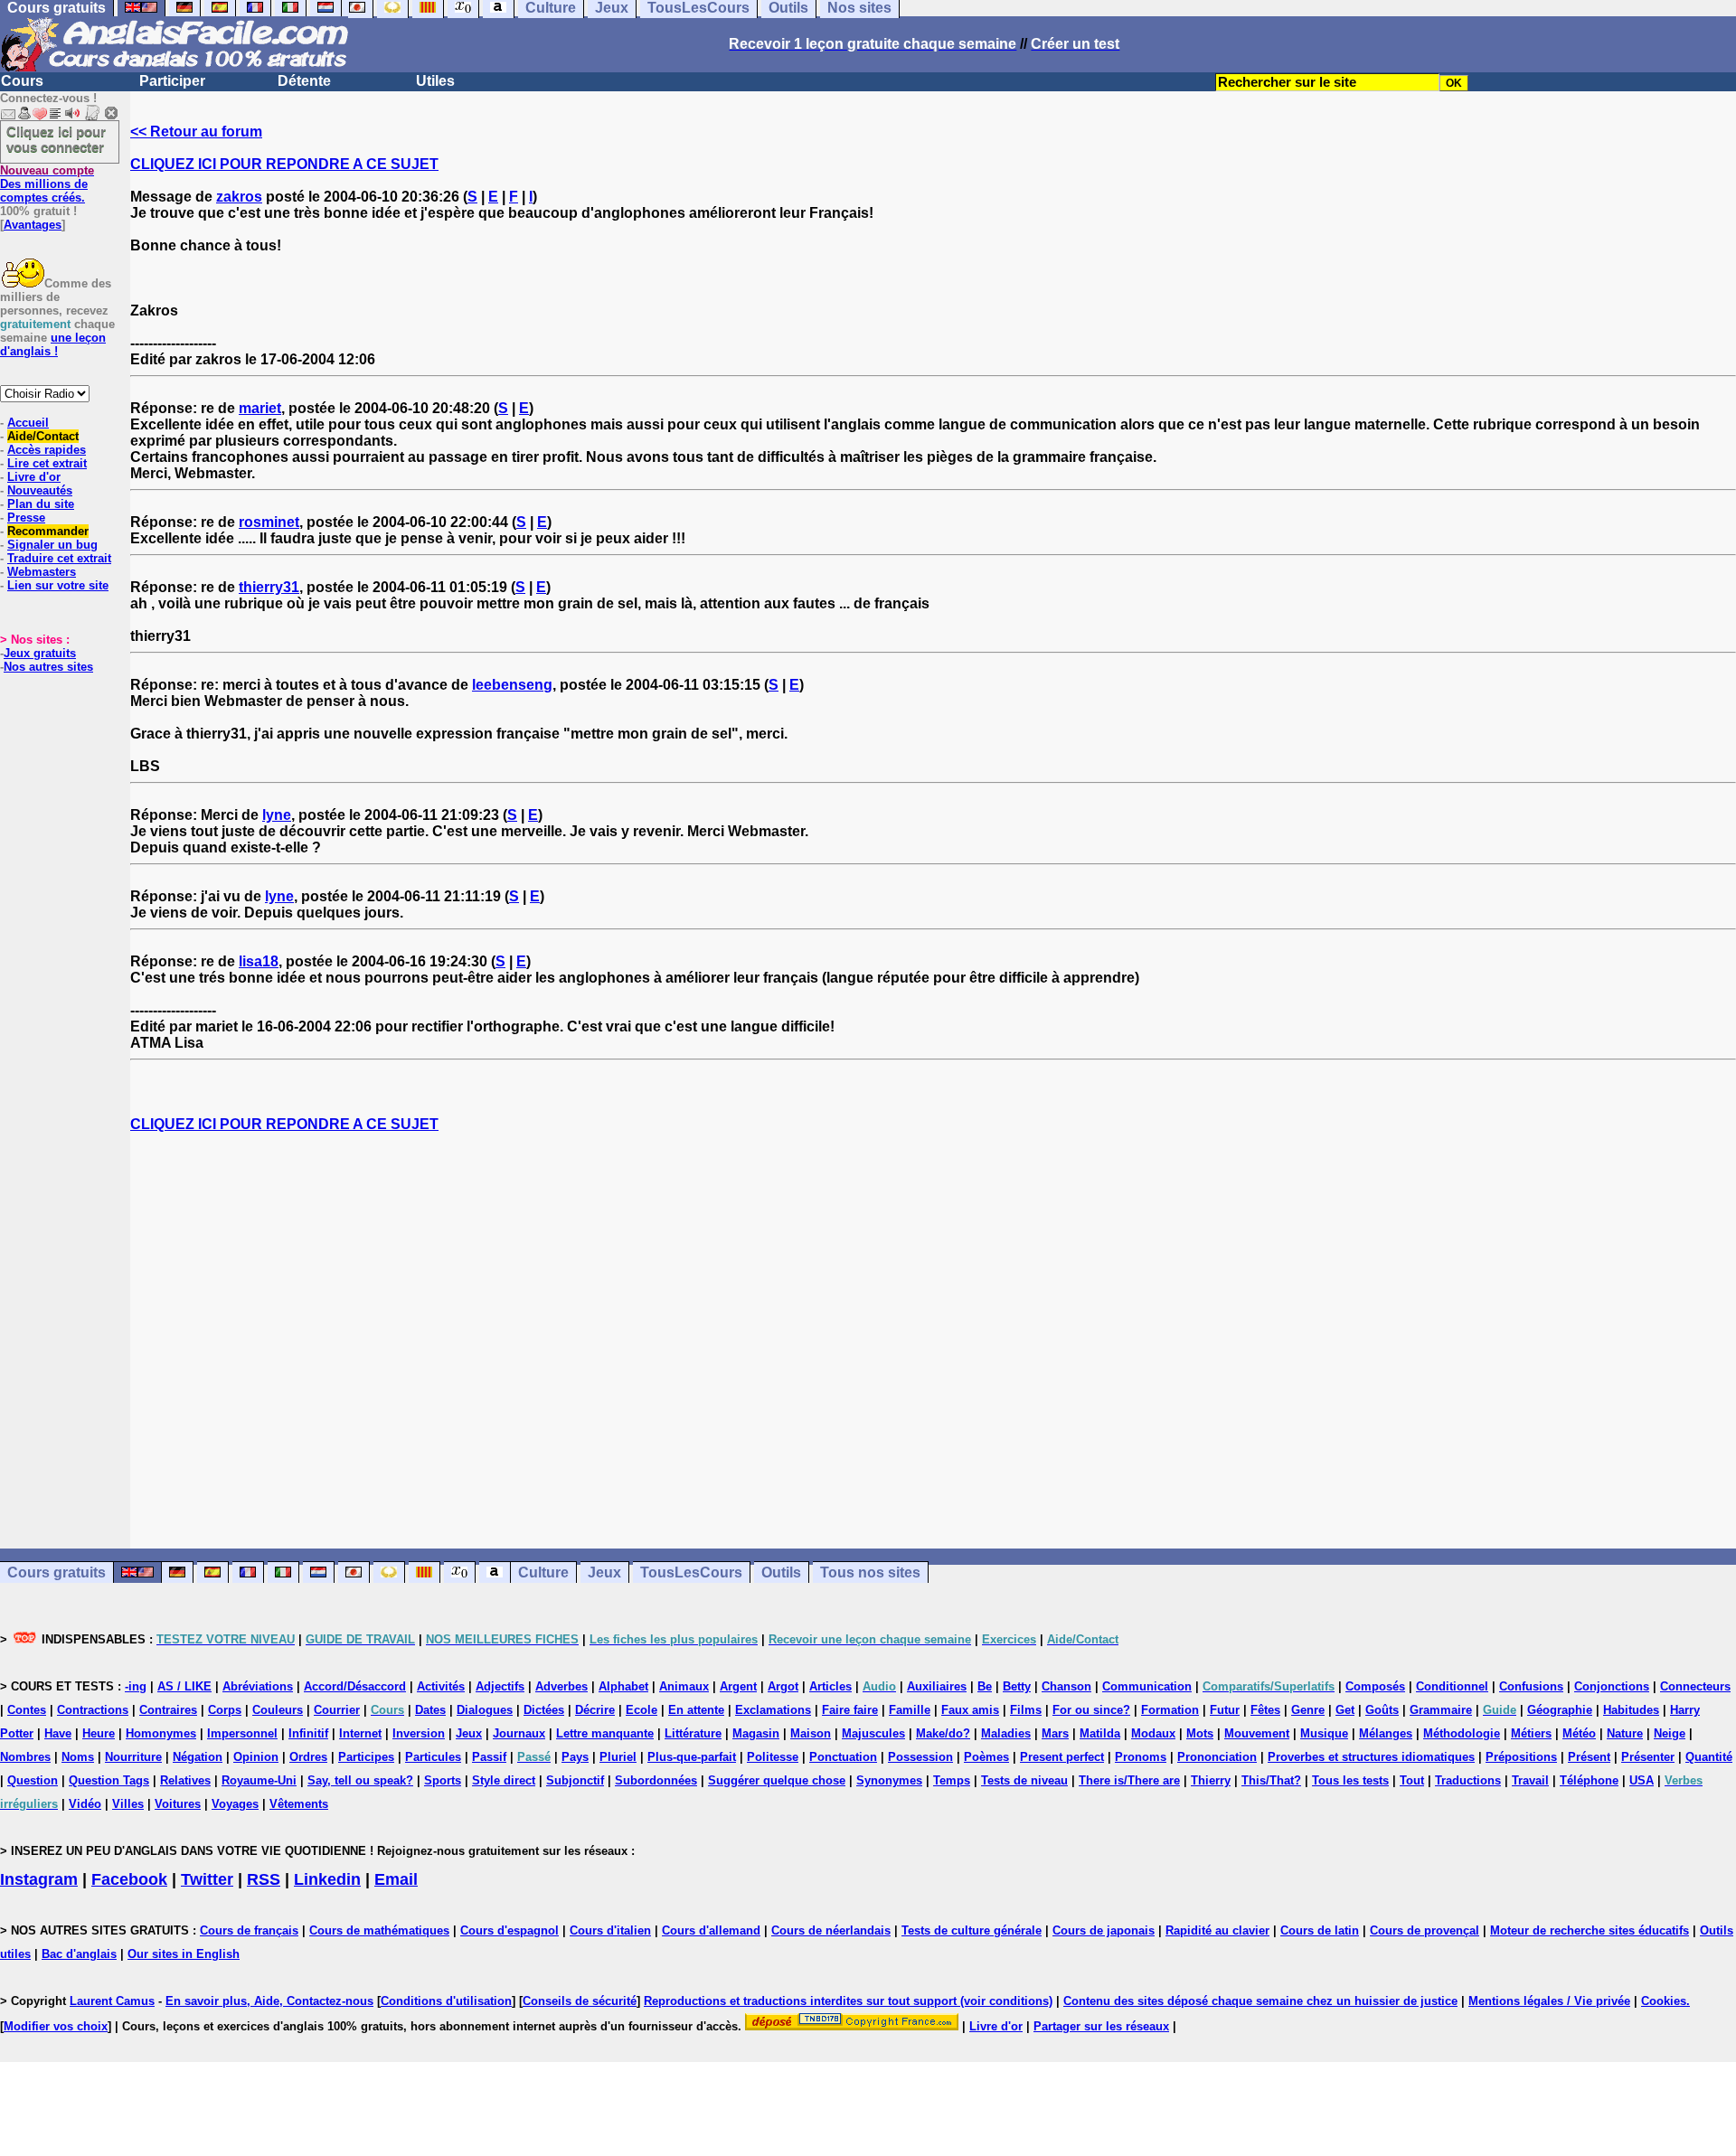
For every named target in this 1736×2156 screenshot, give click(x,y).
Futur (1225, 1710)
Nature (1625, 1733)
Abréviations (258, 1686)
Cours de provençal (1425, 1930)
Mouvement (1257, 1733)
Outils (781, 1572)
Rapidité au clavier (1217, 1930)
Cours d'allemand (711, 1930)
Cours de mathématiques (379, 1930)
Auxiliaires (937, 1686)
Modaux (1153, 1733)
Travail (1530, 1780)
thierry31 (269, 587)
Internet (360, 1733)
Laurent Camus (112, 2001)
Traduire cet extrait (59, 558)
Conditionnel (1452, 1686)
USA (1642, 1780)
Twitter (207, 1879)
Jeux (604, 1572)
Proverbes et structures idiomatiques (1371, 1757)
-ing (136, 1686)
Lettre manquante (605, 1733)
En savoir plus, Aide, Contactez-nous (269, 2001)
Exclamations (773, 1710)
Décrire (595, 1710)
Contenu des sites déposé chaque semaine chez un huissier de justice (1260, 2001)
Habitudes (1631, 1710)
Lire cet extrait (47, 463)
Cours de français (249, 1930)
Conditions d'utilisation (446, 2001)
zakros (239, 197)
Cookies (1664, 2001)
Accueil (28, 423)
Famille (910, 1710)
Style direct (504, 1780)
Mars (1055, 1733)
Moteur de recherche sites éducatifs (1590, 1930)
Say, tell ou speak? (360, 1780)
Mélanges (1386, 1733)
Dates (430, 1710)
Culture (543, 1572)
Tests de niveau (1024, 1780)
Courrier (337, 1710)
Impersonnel (242, 1733)
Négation (198, 1757)
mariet (260, 408)
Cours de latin (1320, 1930)
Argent (738, 1686)
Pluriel (618, 1757)
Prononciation (1217, 1757)
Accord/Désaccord (355, 1686)
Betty (1017, 1686)
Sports (443, 1780)
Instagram (39, 1879)
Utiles (435, 81)
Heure (99, 1733)
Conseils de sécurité (580, 2001)
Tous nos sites (870, 1572)
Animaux (684, 1686)
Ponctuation (843, 1757)
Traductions (1468, 1780)
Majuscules (873, 1733)
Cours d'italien (610, 1930)
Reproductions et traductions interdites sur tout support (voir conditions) (848, 2001)
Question (33, 1780)
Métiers (1531, 1733)
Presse (26, 518)
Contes (27, 1710)
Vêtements (299, 1804)
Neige (1670, 1733)
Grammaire (1441, 1710)
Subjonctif (575, 1780)
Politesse (773, 1757)
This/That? (1271, 1780)
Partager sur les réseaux (1101, 2026)
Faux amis (970, 1710)
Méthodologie (1462, 1733)
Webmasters (42, 572)
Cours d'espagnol (509, 1930)
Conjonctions (1612, 1686)
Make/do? (943, 1733)
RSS (264, 1879)
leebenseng (512, 685)
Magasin (756, 1733)
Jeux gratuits (40, 653)
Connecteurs (1695, 1686)
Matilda (1100, 1733)
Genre (1308, 1710)
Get (1345, 1710)
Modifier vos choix (56, 2026)
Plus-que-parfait (692, 1757)
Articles (830, 1686)
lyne (277, 815)
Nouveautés (40, 490)
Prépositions (1521, 1757)
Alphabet (623, 1686)
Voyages (235, 1804)
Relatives (185, 1780)
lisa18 (259, 961)
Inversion (419, 1733)
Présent (1589, 1757)
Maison (811, 1733)
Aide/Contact (43, 436)
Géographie (1560, 1710)
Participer (172, 81)
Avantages (33, 225)
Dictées (544, 1710)
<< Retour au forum (196, 132)
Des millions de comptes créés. (47, 184)
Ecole (642, 1710)
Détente (304, 81)
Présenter (1648, 1757)
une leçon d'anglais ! (53, 344)
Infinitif (308, 1733)
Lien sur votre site (58, 585)
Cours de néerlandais (831, 1930)
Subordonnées (656, 1780)
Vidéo (85, 1804)
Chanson (1066, 1686)
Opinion (256, 1757)
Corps (225, 1710)
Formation (1170, 1710)
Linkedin (327, 1879)
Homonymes (161, 1733)
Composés (1375, 1686)
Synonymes (889, 1780)
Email (396, 1879)
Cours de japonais (1104, 1930)
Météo (1579, 1733)
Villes (128, 1804)
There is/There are (1129, 1780)
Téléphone (1589, 1780)
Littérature (693, 1733)
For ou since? (1091, 1710)
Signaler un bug (52, 545)
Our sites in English (184, 1954)
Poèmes (986, 1757)
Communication (1147, 1686)
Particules (433, 1757)
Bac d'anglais (79, 1954)
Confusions (1531, 1686)
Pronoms (1141, 1757)
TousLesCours (691, 1572)
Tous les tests (1350, 1780)
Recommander (48, 531)
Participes (366, 1757)
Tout (1412, 1780)
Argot (783, 1686)
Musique (1324, 1733)
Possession (920, 1757)
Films (1026, 1710)
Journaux (519, 1733)
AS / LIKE (184, 1686)
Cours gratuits (57, 1572)
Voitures (178, 1804)
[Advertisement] (933, 1341)
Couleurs (278, 1710)
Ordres (308, 1757)
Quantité (1709, 1757)
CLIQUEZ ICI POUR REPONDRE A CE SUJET (284, 164)
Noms (78, 1757)
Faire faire (850, 1710)
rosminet (269, 522)
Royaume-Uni (259, 1780)
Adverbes (561, 1686)
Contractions (93, 1710)
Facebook (129, 1879)
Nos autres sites (48, 667)
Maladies (1006, 1733)
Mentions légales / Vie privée (1549, 2001)
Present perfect (1062, 1757)
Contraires (168, 1710)
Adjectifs (500, 1686)
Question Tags (109, 1780)
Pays (575, 1757)
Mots (1200, 1733)
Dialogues (485, 1710)
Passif (489, 1757)
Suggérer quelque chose (777, 1780)
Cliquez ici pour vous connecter (56, 139)
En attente (696, 1710)
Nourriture (133, 1757)
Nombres (25, 1757)
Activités (441, 1686)
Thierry (1211, 1780)
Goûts (1382, 1710)
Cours (22, 81)
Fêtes (1265, 1710)
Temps (952, 1780)
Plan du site (41, 504)
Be (985, 1686)
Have (58, 1733)
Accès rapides (47, 450)
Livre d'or (34, 477)
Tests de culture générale (972, 1930)
